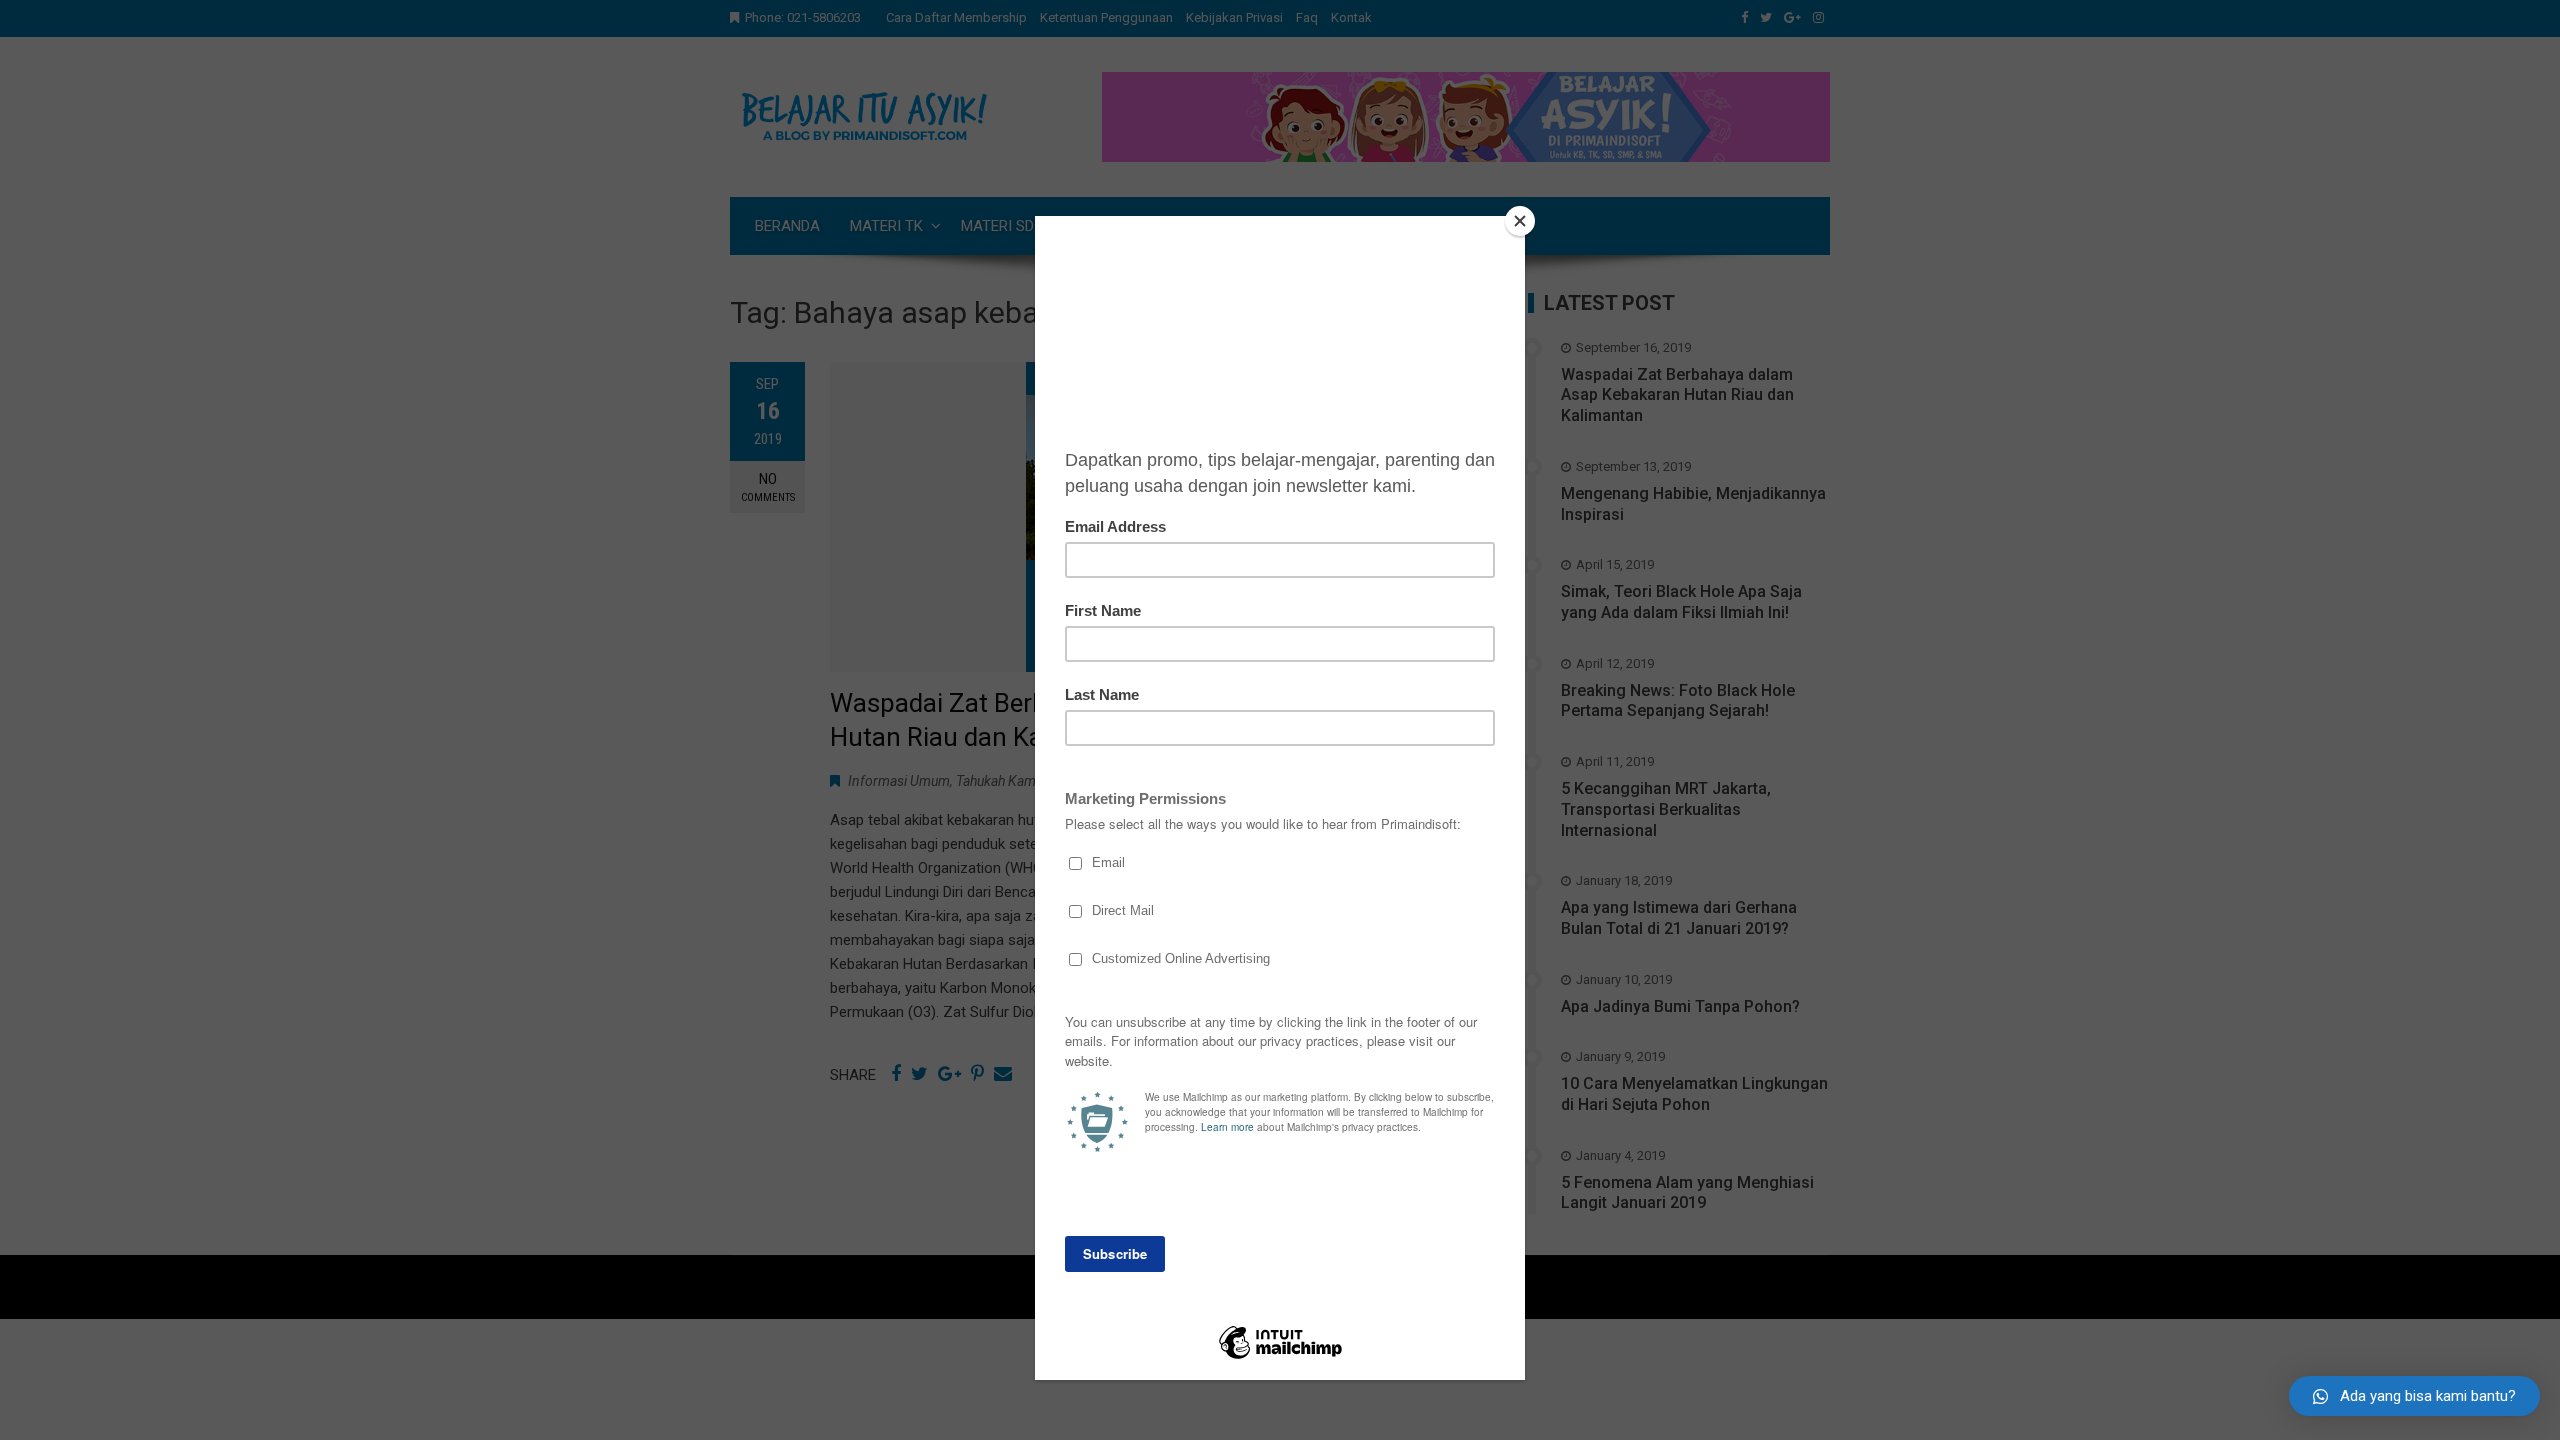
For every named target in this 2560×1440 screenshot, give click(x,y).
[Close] (1520, 221)
